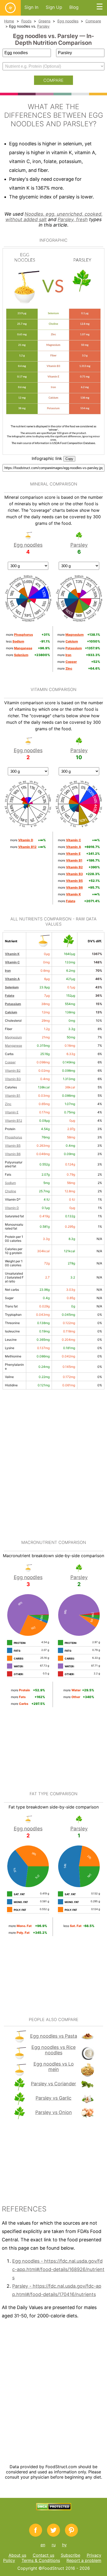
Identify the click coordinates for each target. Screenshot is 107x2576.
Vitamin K (12, 954)
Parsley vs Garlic (53, 2098)
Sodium (10, 1183)
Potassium (13, 1004)
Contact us (44, 2555)
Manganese (14, 1046)
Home (9, 21)
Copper (10, 1062)
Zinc (8, 1104)
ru (54, 2545)
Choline (11, 1191)
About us (17, 2555)
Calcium (11, 1012)
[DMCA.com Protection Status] (54, 2509)
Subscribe (71, 2555)
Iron (8, 971)
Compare (93, 21)
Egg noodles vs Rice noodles (53, 2050)
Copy (69, 459)
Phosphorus (14, 1137)
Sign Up (54, 7)
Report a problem (84, 2560)
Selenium (12, 987)
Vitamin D (12, 1208)
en (43, 2545)
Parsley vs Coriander (53, 2084)
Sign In (31, 7)
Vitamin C (12, 962)
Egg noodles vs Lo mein (54, 2067)
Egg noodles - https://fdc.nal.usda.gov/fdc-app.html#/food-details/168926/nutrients (58, 2269)
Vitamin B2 (13, 1071)
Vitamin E (12, 1112)
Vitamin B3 (13, 1079)
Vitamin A (12, 979)
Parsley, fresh (73, 219)
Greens (44, 21)
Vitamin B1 (13, 1096)
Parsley (43, 26)
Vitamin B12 (14, 1121)
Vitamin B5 (13, 1146)
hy (64, 2545)
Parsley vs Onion (54, 2112)
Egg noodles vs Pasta (54, 2036)
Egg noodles (68, 21)
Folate (10, 996)
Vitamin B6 (13, 1154)
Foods (26, 21)
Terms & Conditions (41, 2560)
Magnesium (13, 1037)
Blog (74, 7)
